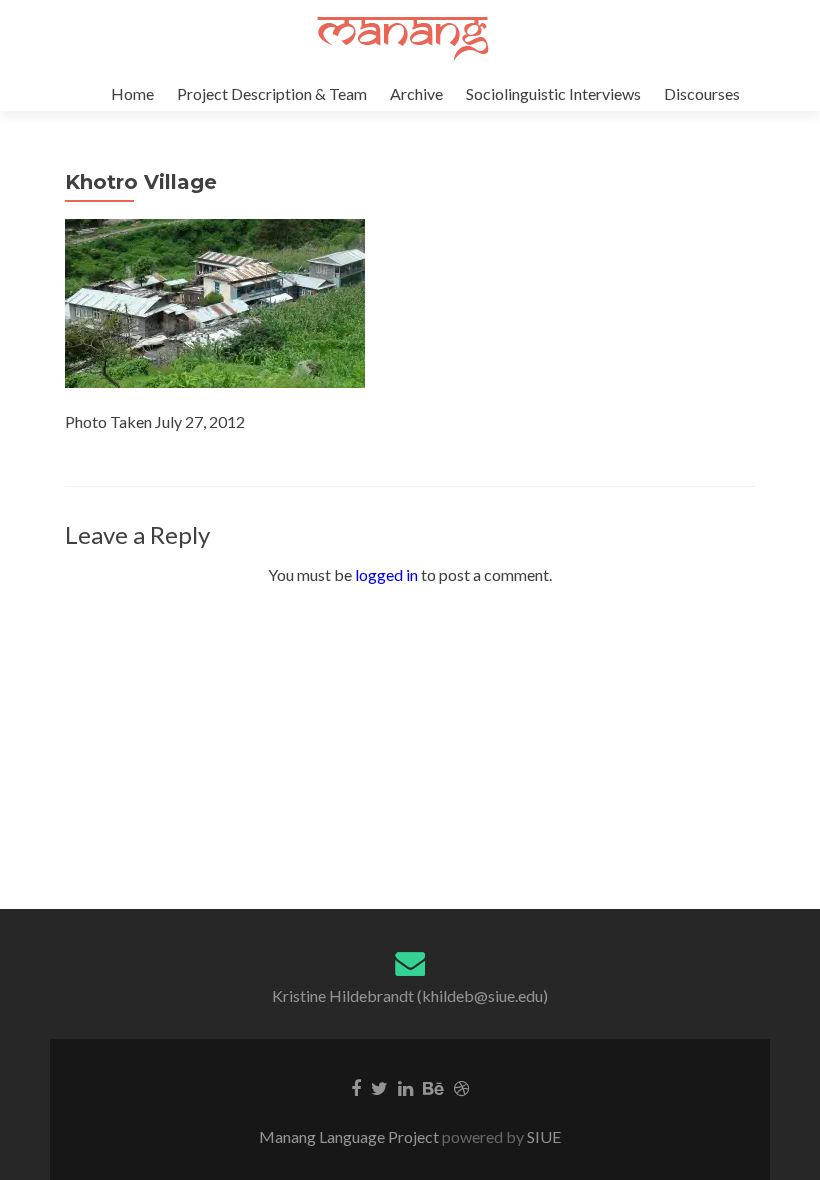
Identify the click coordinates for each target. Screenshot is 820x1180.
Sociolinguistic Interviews (553, 93)
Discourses (702, 93)
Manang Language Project (350, 1136)
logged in (386, 574)
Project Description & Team (272, 93)
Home (132, 93)
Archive (416, 93)
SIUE (542, 1136)
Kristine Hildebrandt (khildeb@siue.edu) (410, 995)
